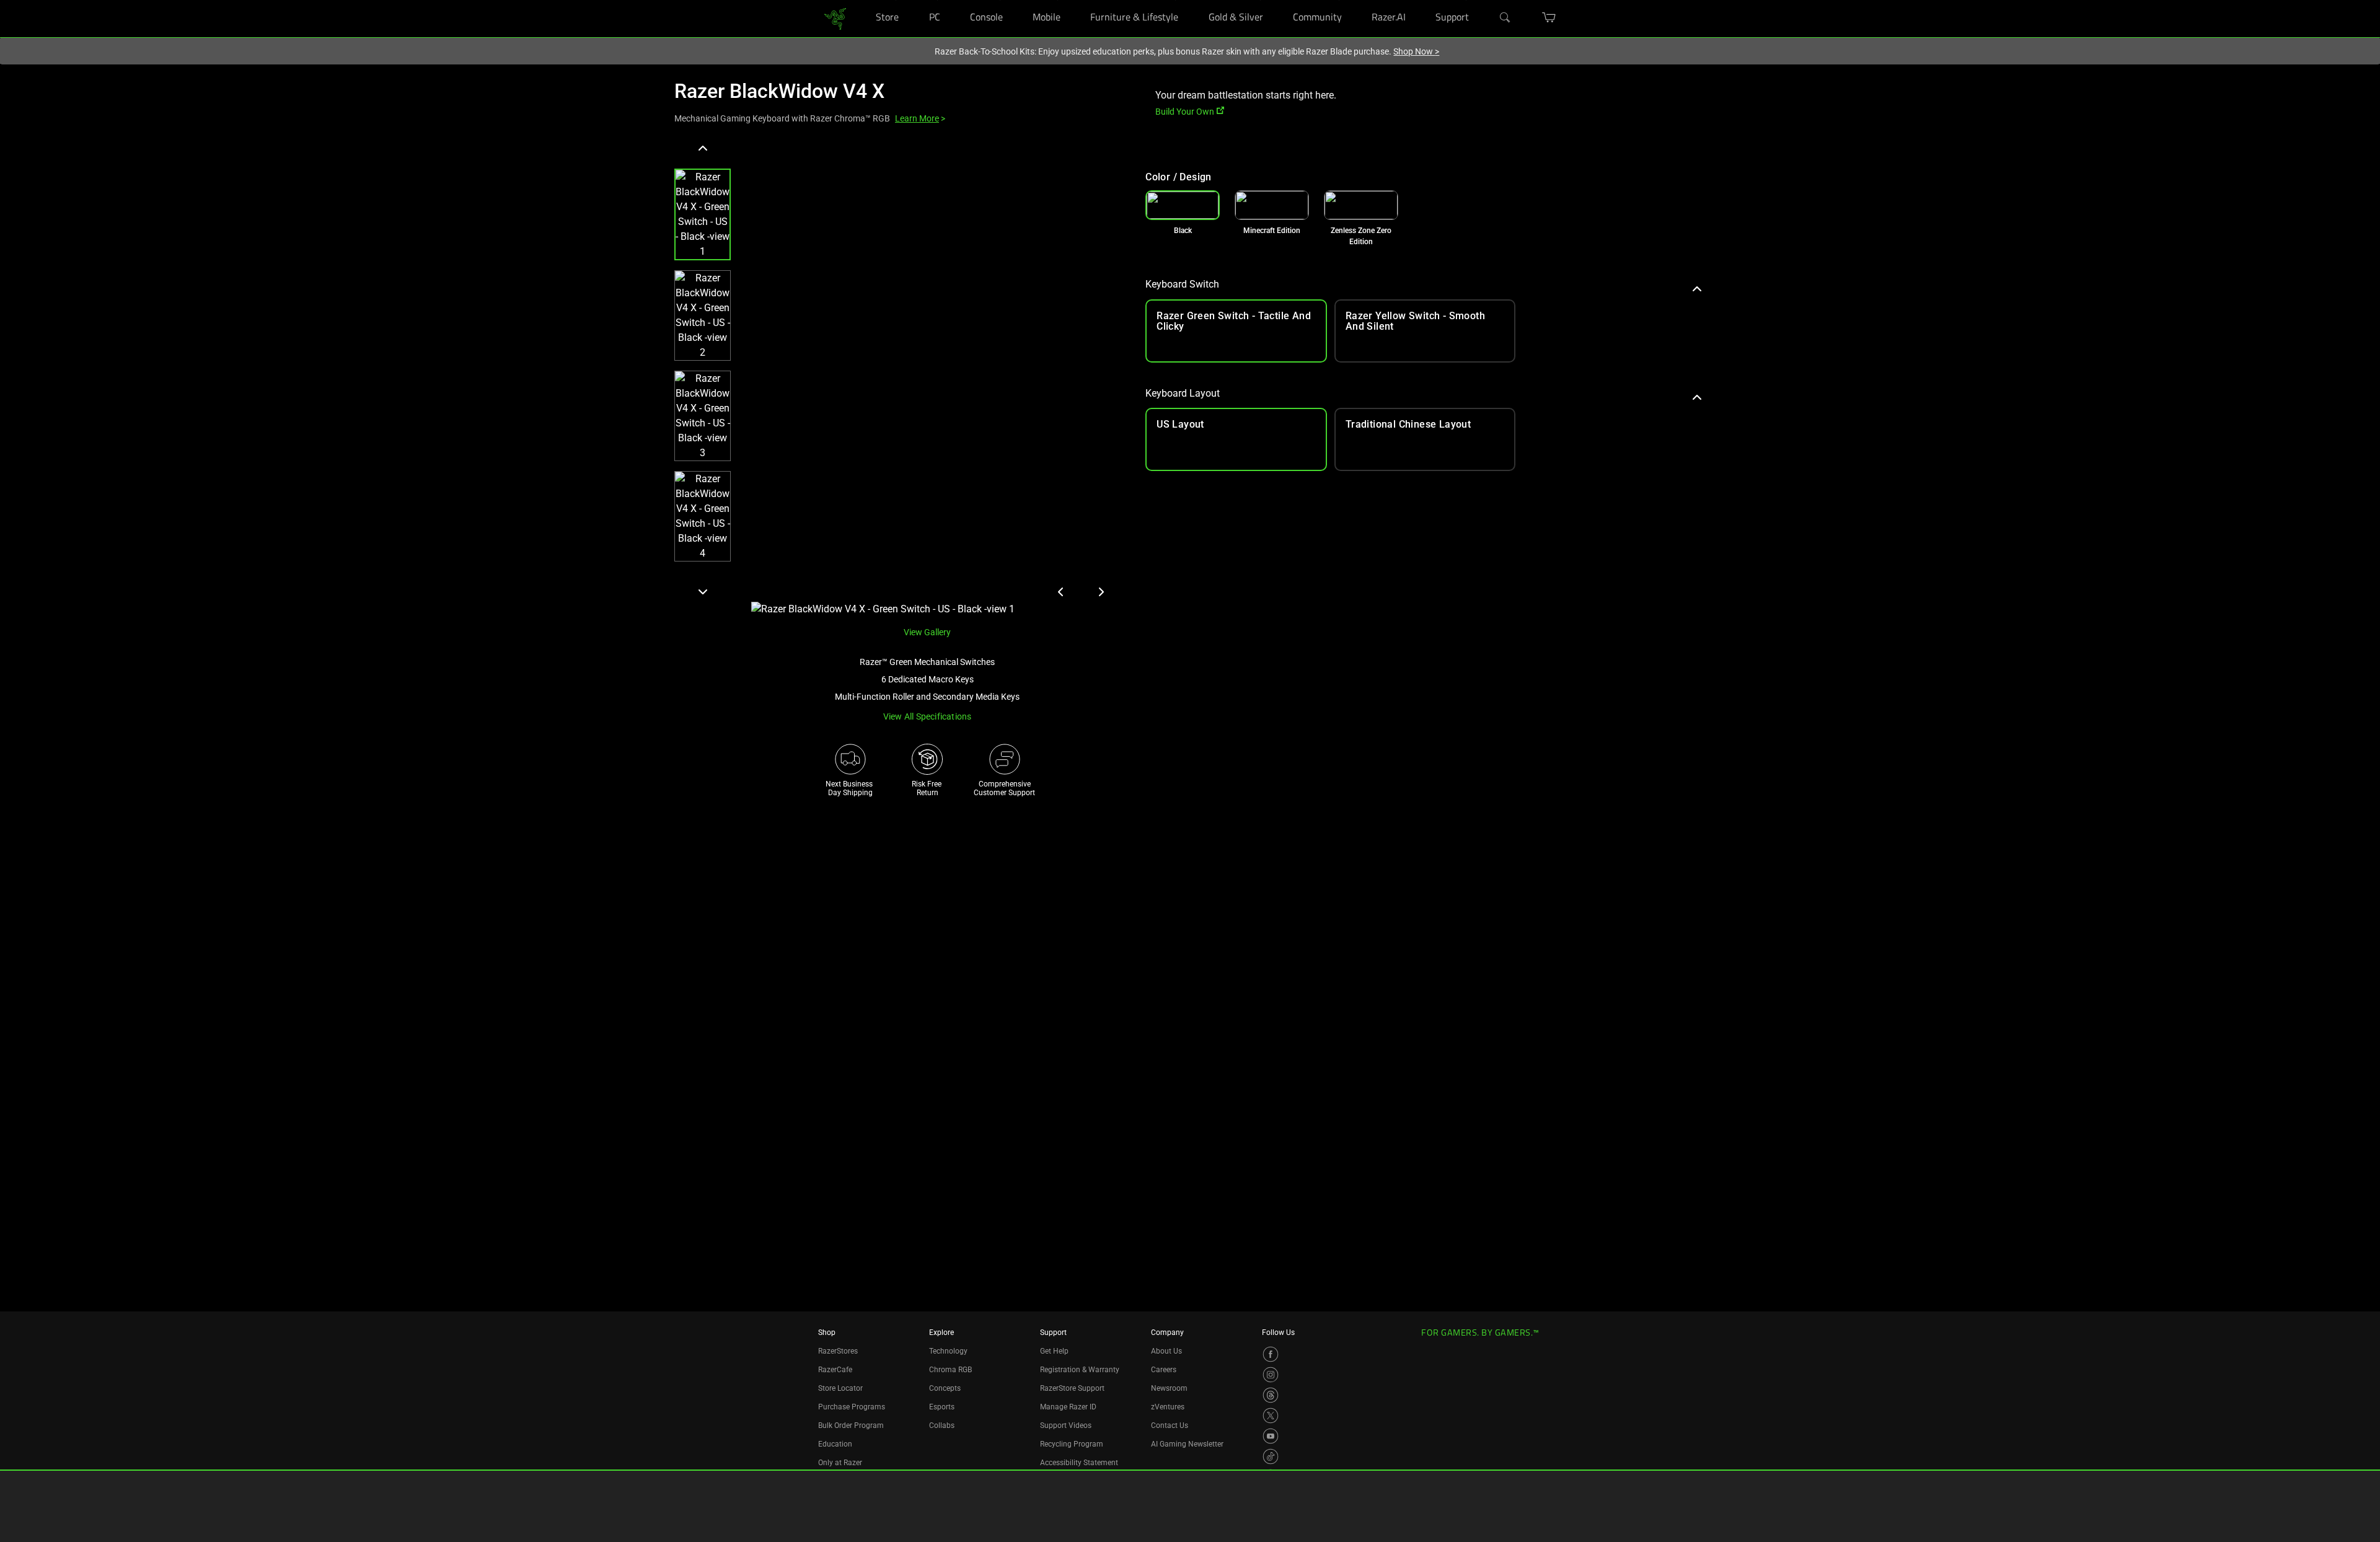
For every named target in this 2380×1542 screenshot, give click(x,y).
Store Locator (840, 1388)
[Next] (703, 591)
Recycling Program (1072, 1444)
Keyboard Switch (1182, 284)
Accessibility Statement (1079, 1463)
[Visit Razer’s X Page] (1271, 1416)
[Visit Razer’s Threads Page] (1271, 1395)
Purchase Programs (852, 1407)
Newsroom (1169, 1388)
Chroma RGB (950, 1370)
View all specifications (928, 716)
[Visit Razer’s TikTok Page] (1271, 1456)
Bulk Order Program (851, 1425)
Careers (1164, 1370)
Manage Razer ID (1068, 1407)
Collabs (942, 1425)
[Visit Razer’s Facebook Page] (1271, 1354)
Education (835, 1444)
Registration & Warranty (1080, 1370)
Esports (942, 1407)
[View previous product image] (1061, 592)
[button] (703, 214)
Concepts (945, 1388)
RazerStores (838, 1351)
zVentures (1168, 1407)
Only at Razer (840, 1463)
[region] (900, 378)
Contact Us (1170, 1425)
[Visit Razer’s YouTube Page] (1271, 1436)
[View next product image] (1101, 592)
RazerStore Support (1072, 1388)
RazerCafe (835, 1370)
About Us (1166, 1351)
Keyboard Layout (1183, 393)
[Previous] (703, 149)
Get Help (1054, 1351)
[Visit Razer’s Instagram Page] (1271, 1375)
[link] (835, 18)
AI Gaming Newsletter (1187, 1444)
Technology (948, 1351)
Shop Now (1416, 51)
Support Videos (1066, 1425)
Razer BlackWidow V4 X (779, 91)
